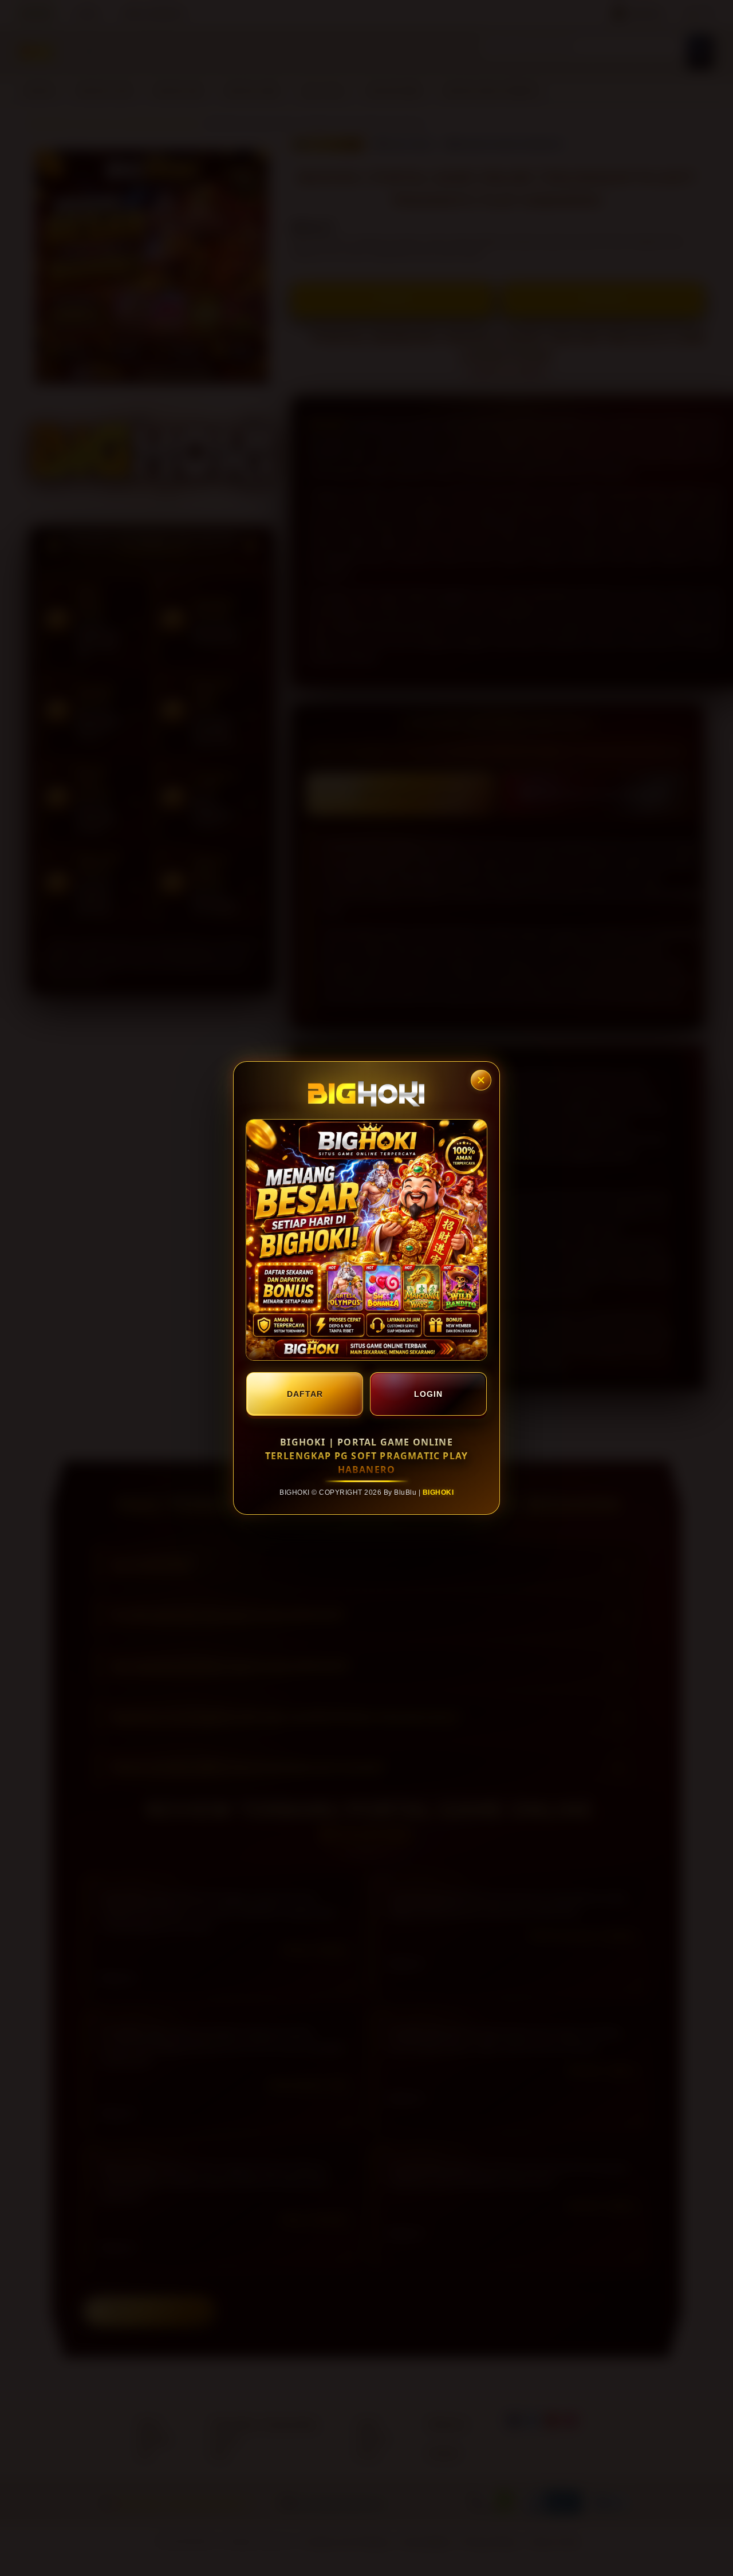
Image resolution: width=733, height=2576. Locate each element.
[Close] (481, 1080)
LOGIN (428, 1394)
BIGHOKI (438, 1492)
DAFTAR (305, 1394)
